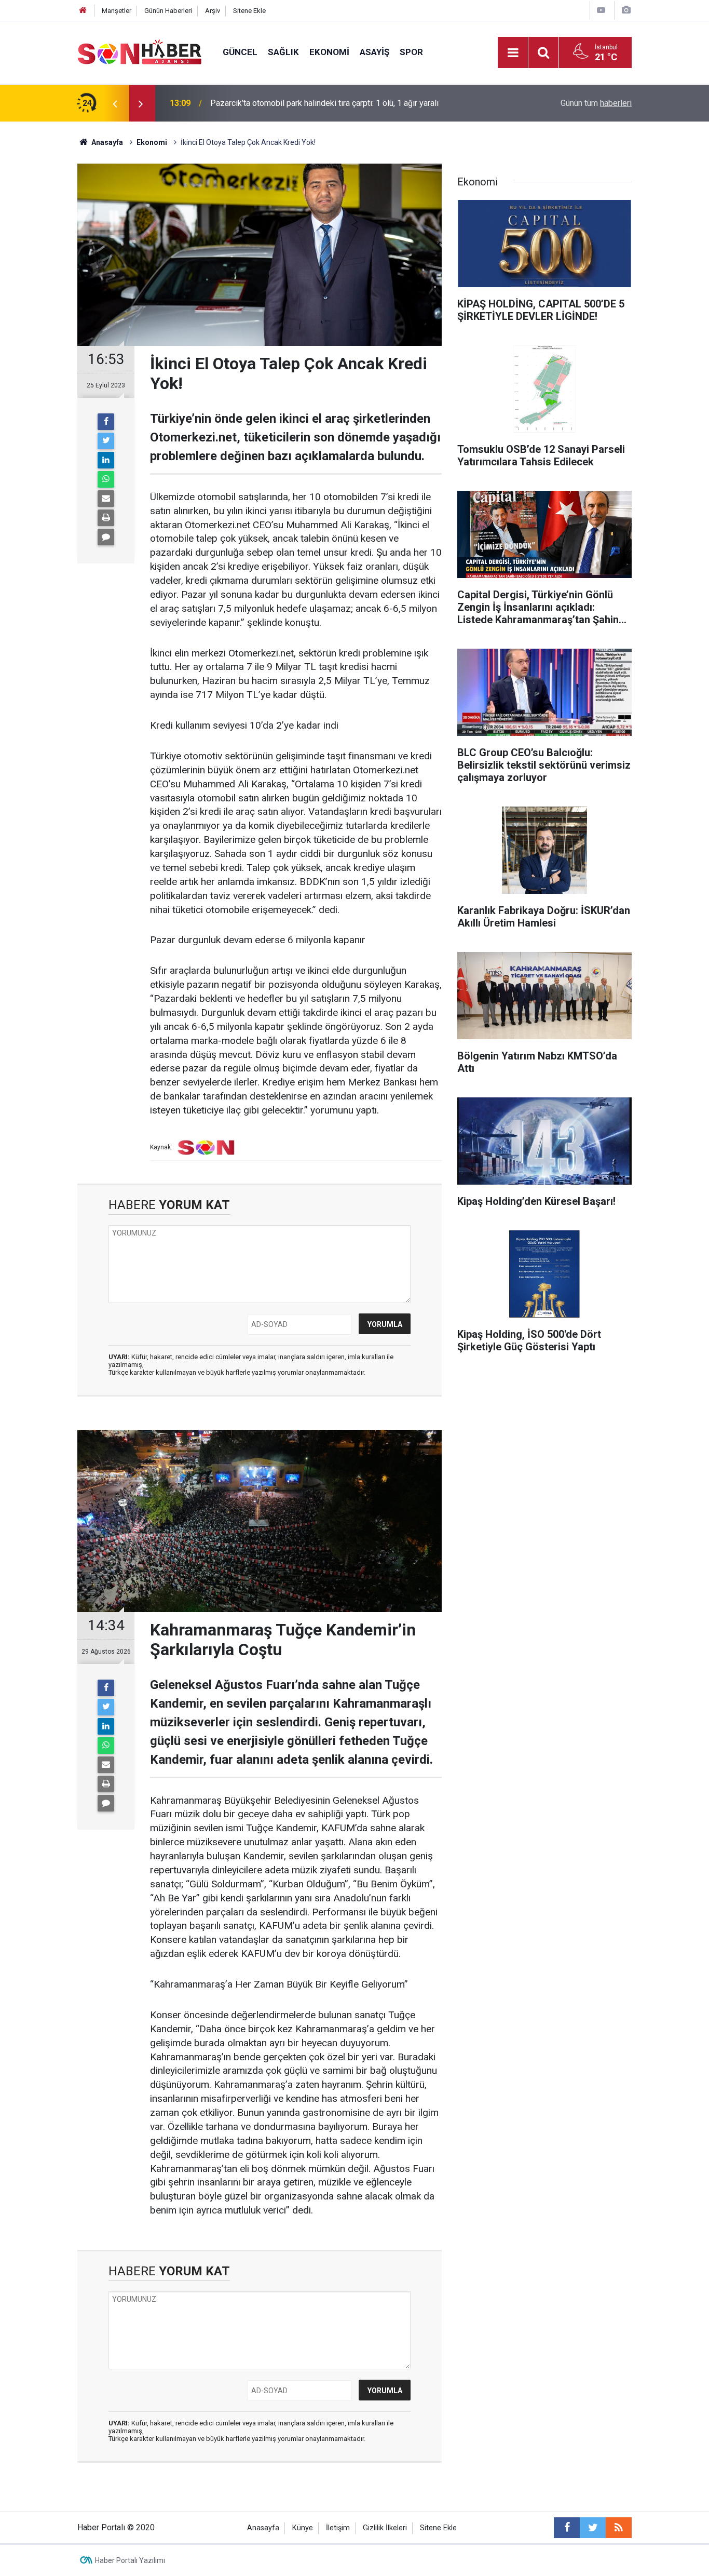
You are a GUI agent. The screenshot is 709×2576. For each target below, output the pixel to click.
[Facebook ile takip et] (567, 2528)
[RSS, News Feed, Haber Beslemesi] (619, 2528)
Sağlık (283, 52)
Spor (411, 52)
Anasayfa (263, 2528)
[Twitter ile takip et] (593, 2528)
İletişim (338, 2528)
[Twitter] (106, 441)
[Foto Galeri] (626, 10)
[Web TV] (601, 10)
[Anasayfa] (83, 11)
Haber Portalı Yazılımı (130, 2560)
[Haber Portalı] (140, 52)
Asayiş (374, 52)
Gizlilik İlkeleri (385, 2528)
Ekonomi (329, 52)
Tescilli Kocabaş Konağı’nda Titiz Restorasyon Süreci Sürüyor (321, 103)
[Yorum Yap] (106, 537)
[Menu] (513, 53)
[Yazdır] (106, 518)
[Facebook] (106, 422)
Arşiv (213, 11)
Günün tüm (596, 103)
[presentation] (115, 103)
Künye (303, 2528)
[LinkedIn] (106, 460)
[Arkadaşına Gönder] (106, 499)
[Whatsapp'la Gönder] (106, 479)
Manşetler (117, 11)
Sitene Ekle (249, 11)
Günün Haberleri (168, 11)
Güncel (240, 52)
